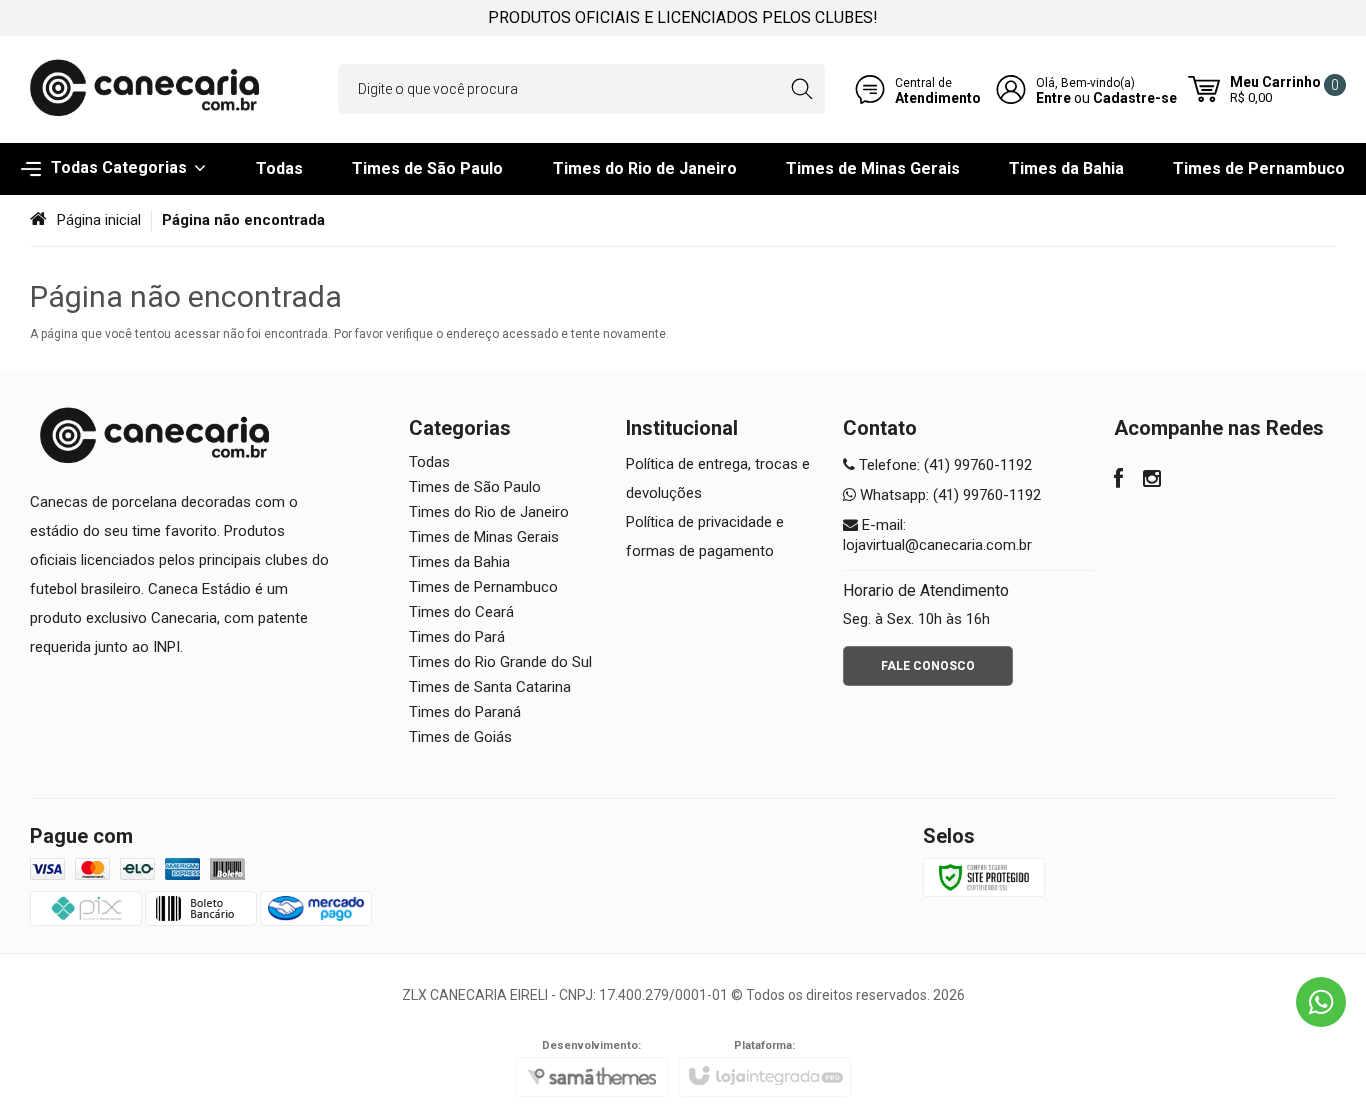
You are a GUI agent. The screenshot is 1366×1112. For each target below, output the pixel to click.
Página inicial (99, 220)
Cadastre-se (1135, 98)
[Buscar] (801, 89)
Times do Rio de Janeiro (489, 512)
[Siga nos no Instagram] (1152, 481)
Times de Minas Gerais (484, 537)
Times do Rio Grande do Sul (500, 662)
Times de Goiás (460, 737)
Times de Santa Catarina (490, 687)
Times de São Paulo (475, 487)
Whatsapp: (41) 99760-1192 (948, 495)
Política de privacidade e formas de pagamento (705, 536)
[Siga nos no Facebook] (1118, 481)
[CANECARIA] (145, 89)
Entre (1053, 98)
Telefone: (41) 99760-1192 (943, 465)
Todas (429, 462)
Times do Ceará (461, 612)
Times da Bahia (459, 562)
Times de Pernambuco (483, 587)
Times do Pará (457, 637)
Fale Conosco (928, 666)
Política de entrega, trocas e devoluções (718, 478)
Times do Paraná (465, 712)
